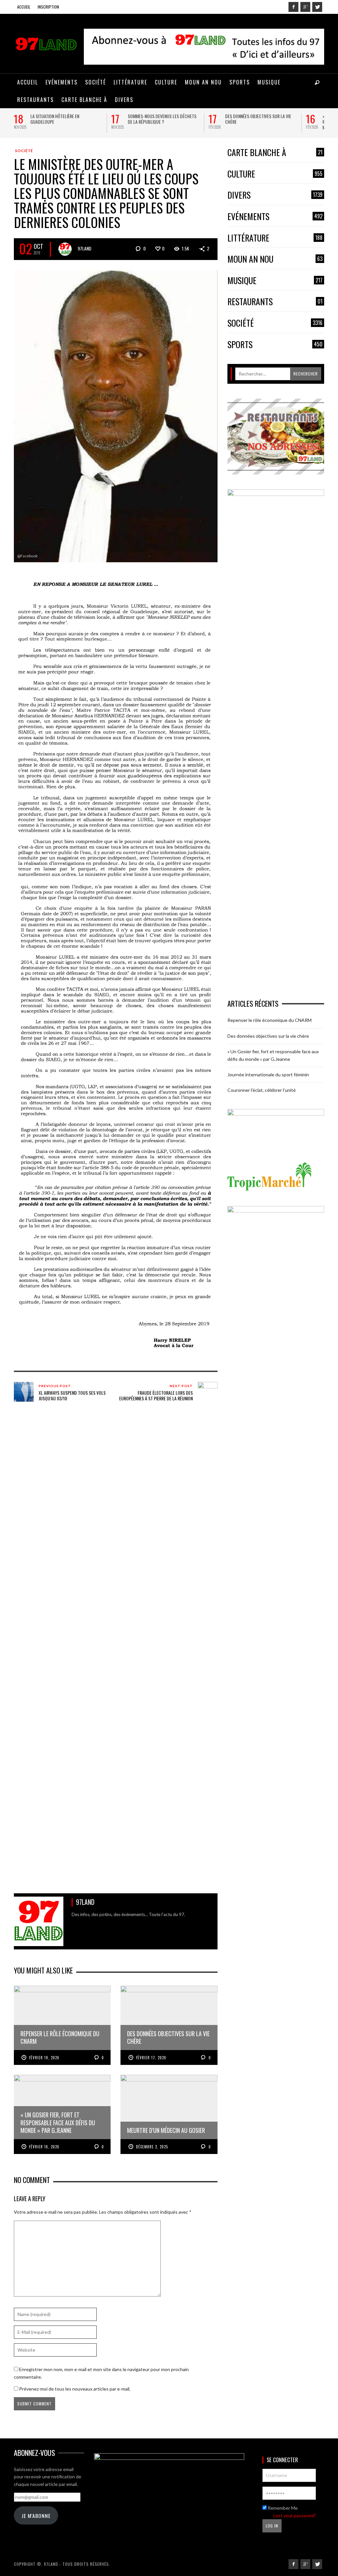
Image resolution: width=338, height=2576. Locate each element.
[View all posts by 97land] (65, 249)
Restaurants (275, 302)
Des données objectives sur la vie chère (258, 119)
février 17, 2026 (151, 2058)
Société (24, 151)
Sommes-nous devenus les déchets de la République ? (162, 119)
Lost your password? (295, 2515)
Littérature (275, 238)
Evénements (275, 217)
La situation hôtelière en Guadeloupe (55, 119)
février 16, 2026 (44, 2147)
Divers (275, 195)
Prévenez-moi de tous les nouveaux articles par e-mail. (75, 2389)
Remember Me (282, 2508)
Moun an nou (275, 259)
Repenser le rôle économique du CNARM (270, 1020)
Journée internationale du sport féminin (268, 1075)
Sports (275, 345)
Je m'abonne (36, 2516)
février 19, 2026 (44, 2058)
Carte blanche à (275, 153)
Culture (275, 174)
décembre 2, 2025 (152, 2147)
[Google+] (305, 7)
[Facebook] (293, 7)
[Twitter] (317, 7)
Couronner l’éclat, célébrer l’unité (262, 1090)
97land (84, 248)
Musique (275, 281)
